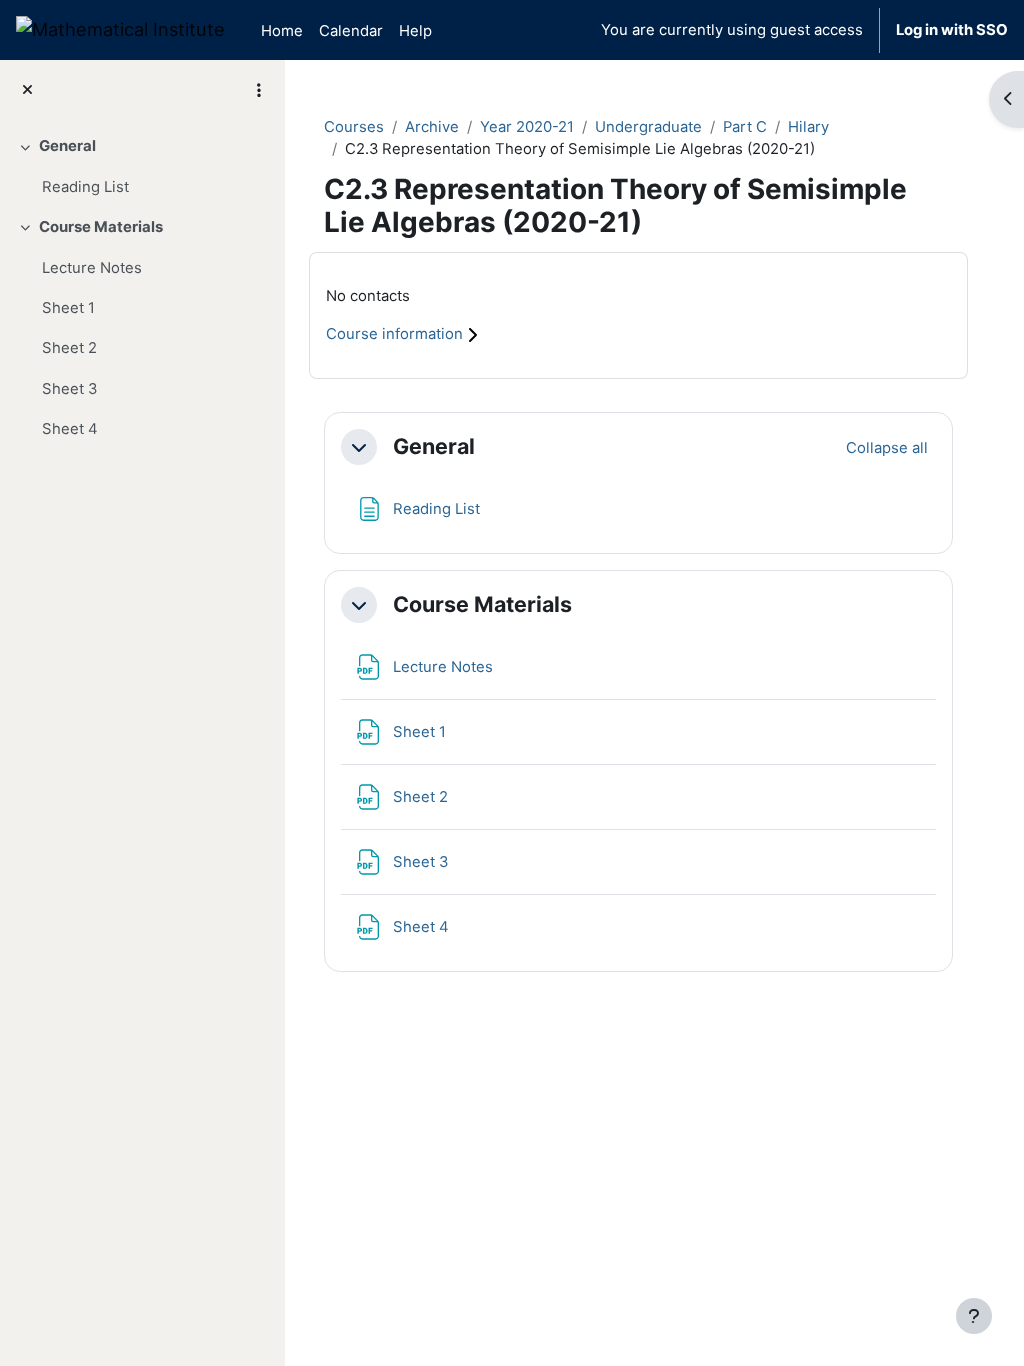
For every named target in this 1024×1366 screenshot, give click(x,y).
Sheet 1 (68, 308)
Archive (432, 127)
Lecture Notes (92, 268)
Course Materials (101, 227)
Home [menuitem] (282, 31)
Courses (354, 127)
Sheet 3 (69, 389)
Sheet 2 (69, 348)
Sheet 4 (70, 429)
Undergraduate (648, 127)
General (67, 146)
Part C (745, 127)
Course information (396, 334)
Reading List (85, 187)
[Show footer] (974, 1316)
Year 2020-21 (527, 127)
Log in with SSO (952, 30)
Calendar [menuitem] (351, 31)
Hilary (808, 127)
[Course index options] (259, 90)
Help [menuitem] (415, 31)
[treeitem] (142, 166)
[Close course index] (27, 90)
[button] (359, 447)
